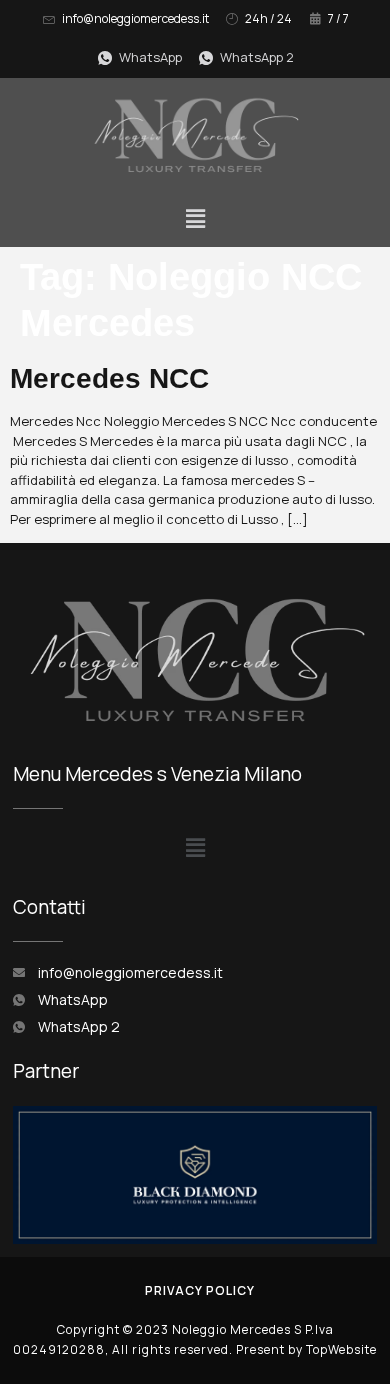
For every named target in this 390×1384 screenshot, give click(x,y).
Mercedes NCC (109, 378)
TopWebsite (341, 1349)
